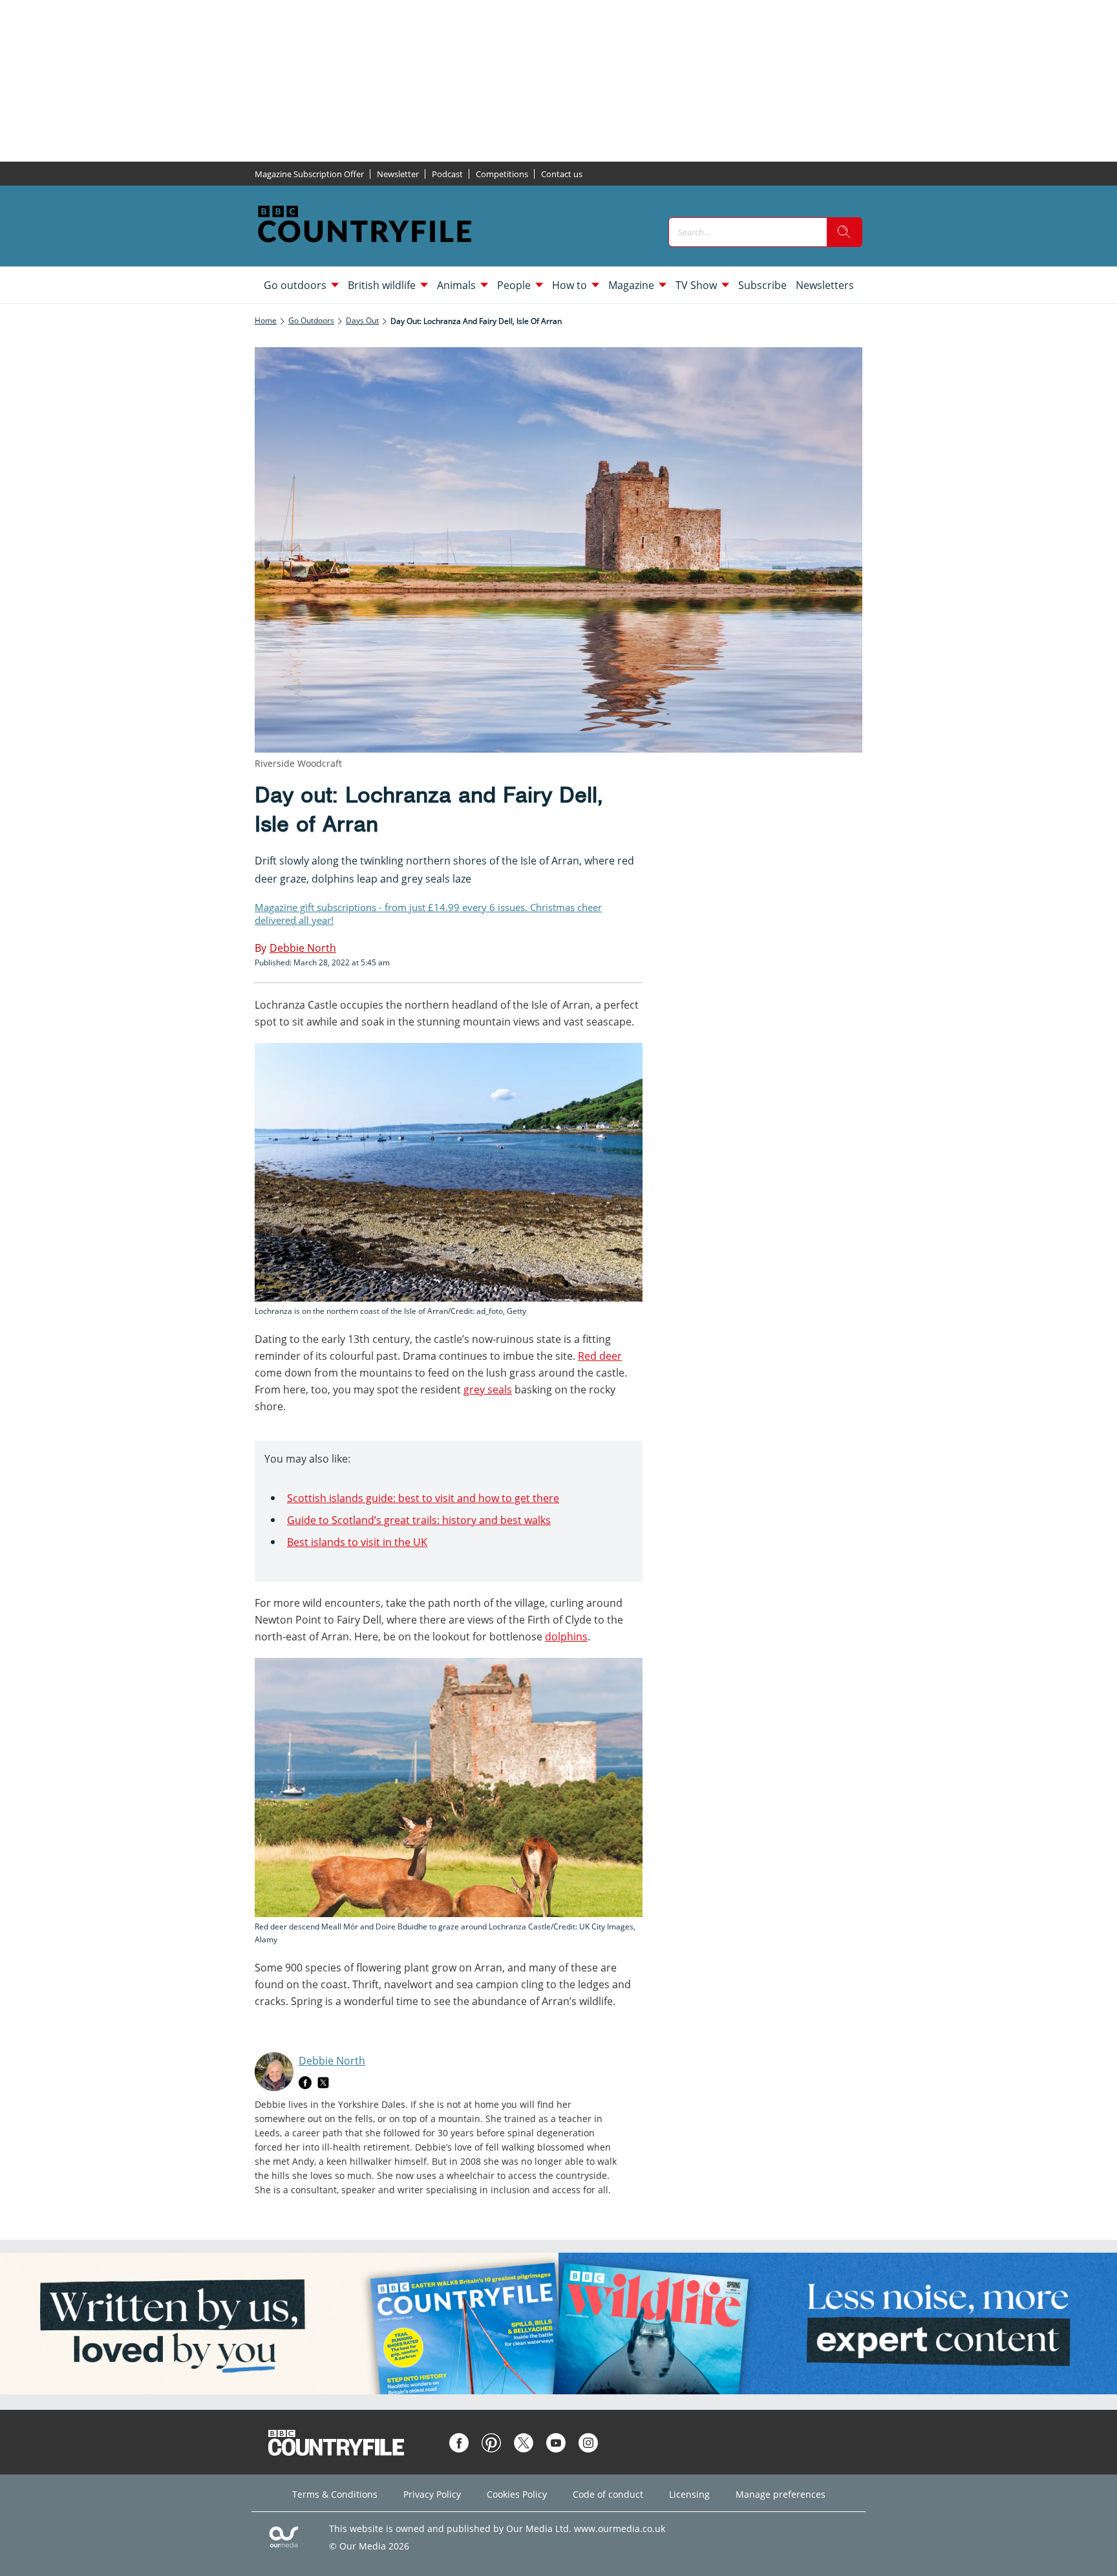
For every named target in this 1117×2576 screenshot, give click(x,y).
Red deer (600, 1356)
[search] (844, 232)
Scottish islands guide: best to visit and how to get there (423, 1498)
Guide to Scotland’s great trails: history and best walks (419, 1520)
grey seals (488, 1390)
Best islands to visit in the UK (357, 1542)
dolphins (566, 1637)
